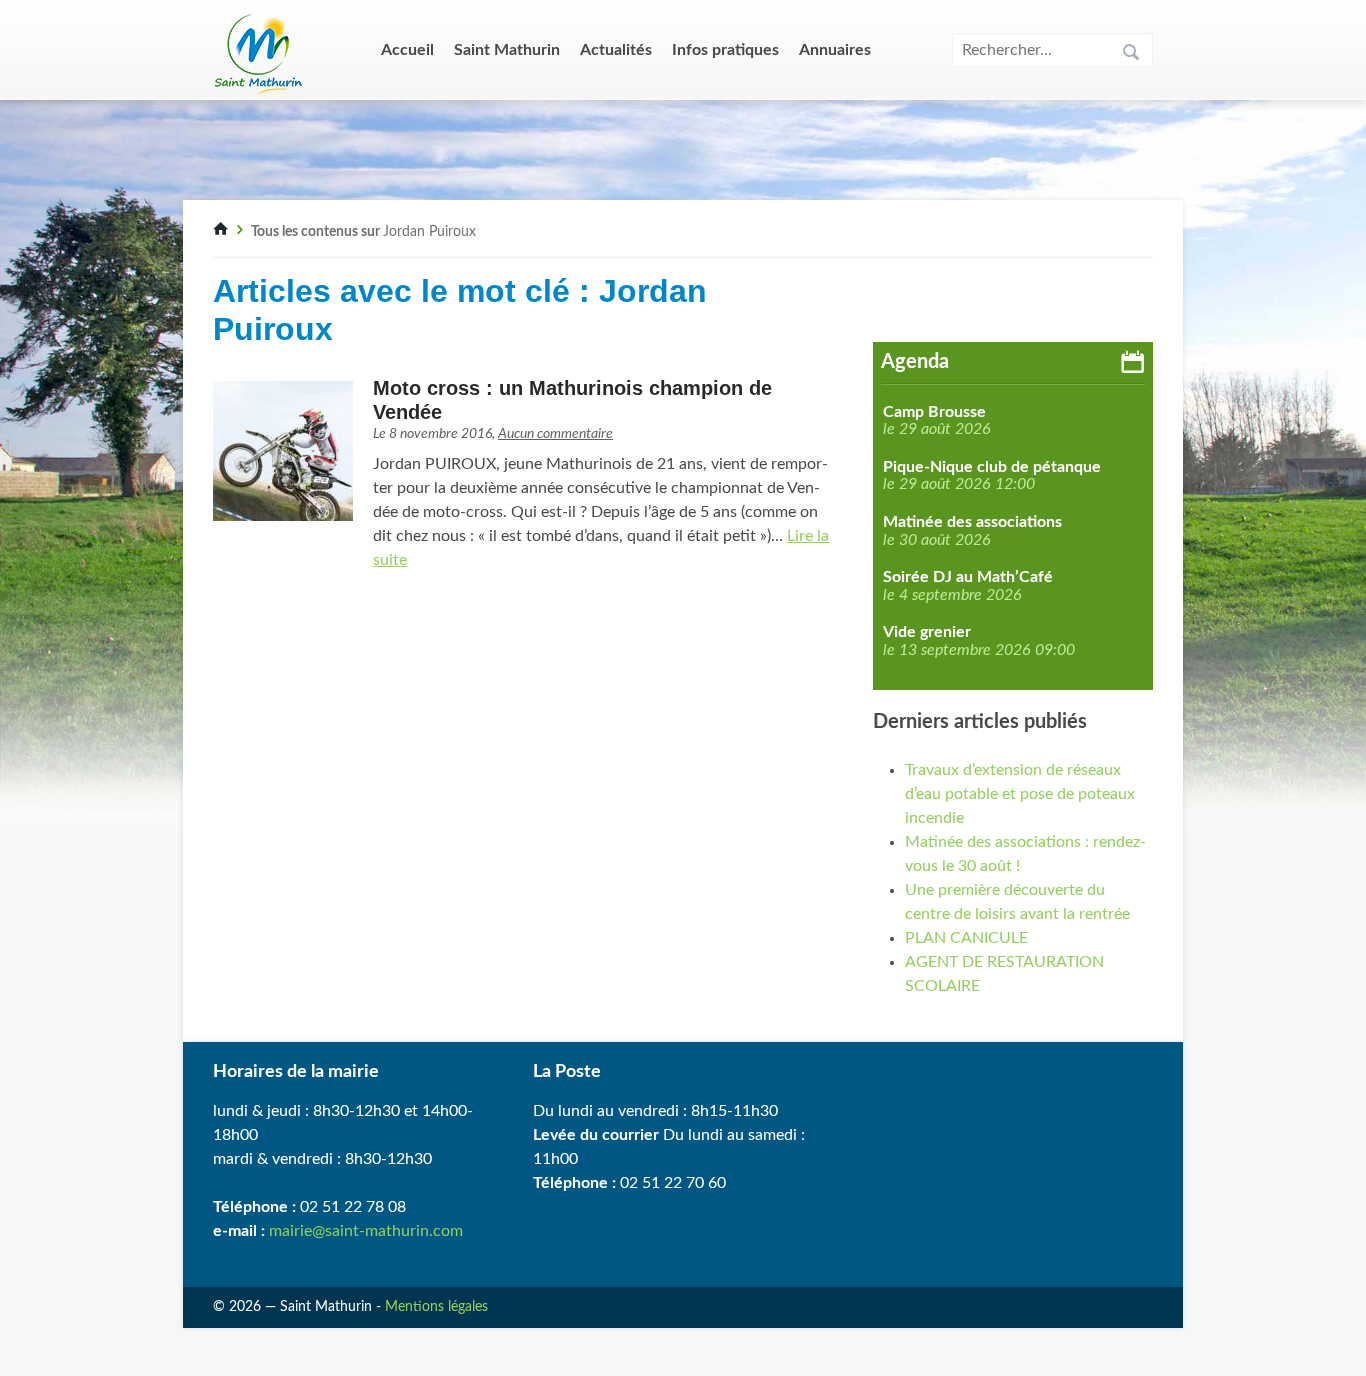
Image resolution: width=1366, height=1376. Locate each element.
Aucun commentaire (555, 434)
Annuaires (835, 50)
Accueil (407, 50)
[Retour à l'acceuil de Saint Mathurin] (221, 232)
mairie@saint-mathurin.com (366, 1231)
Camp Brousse (934, 412)
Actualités (616, 50)
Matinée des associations (972, 522)
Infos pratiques (725, 50)
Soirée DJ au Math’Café (968, 577)
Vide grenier (927, 632)
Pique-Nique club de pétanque (992, 467)
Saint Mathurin (507, 50)
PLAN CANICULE (966, 938)
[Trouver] (1131, 54)
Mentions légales (436, 1307)
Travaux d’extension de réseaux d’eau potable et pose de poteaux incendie (1020, 794)
